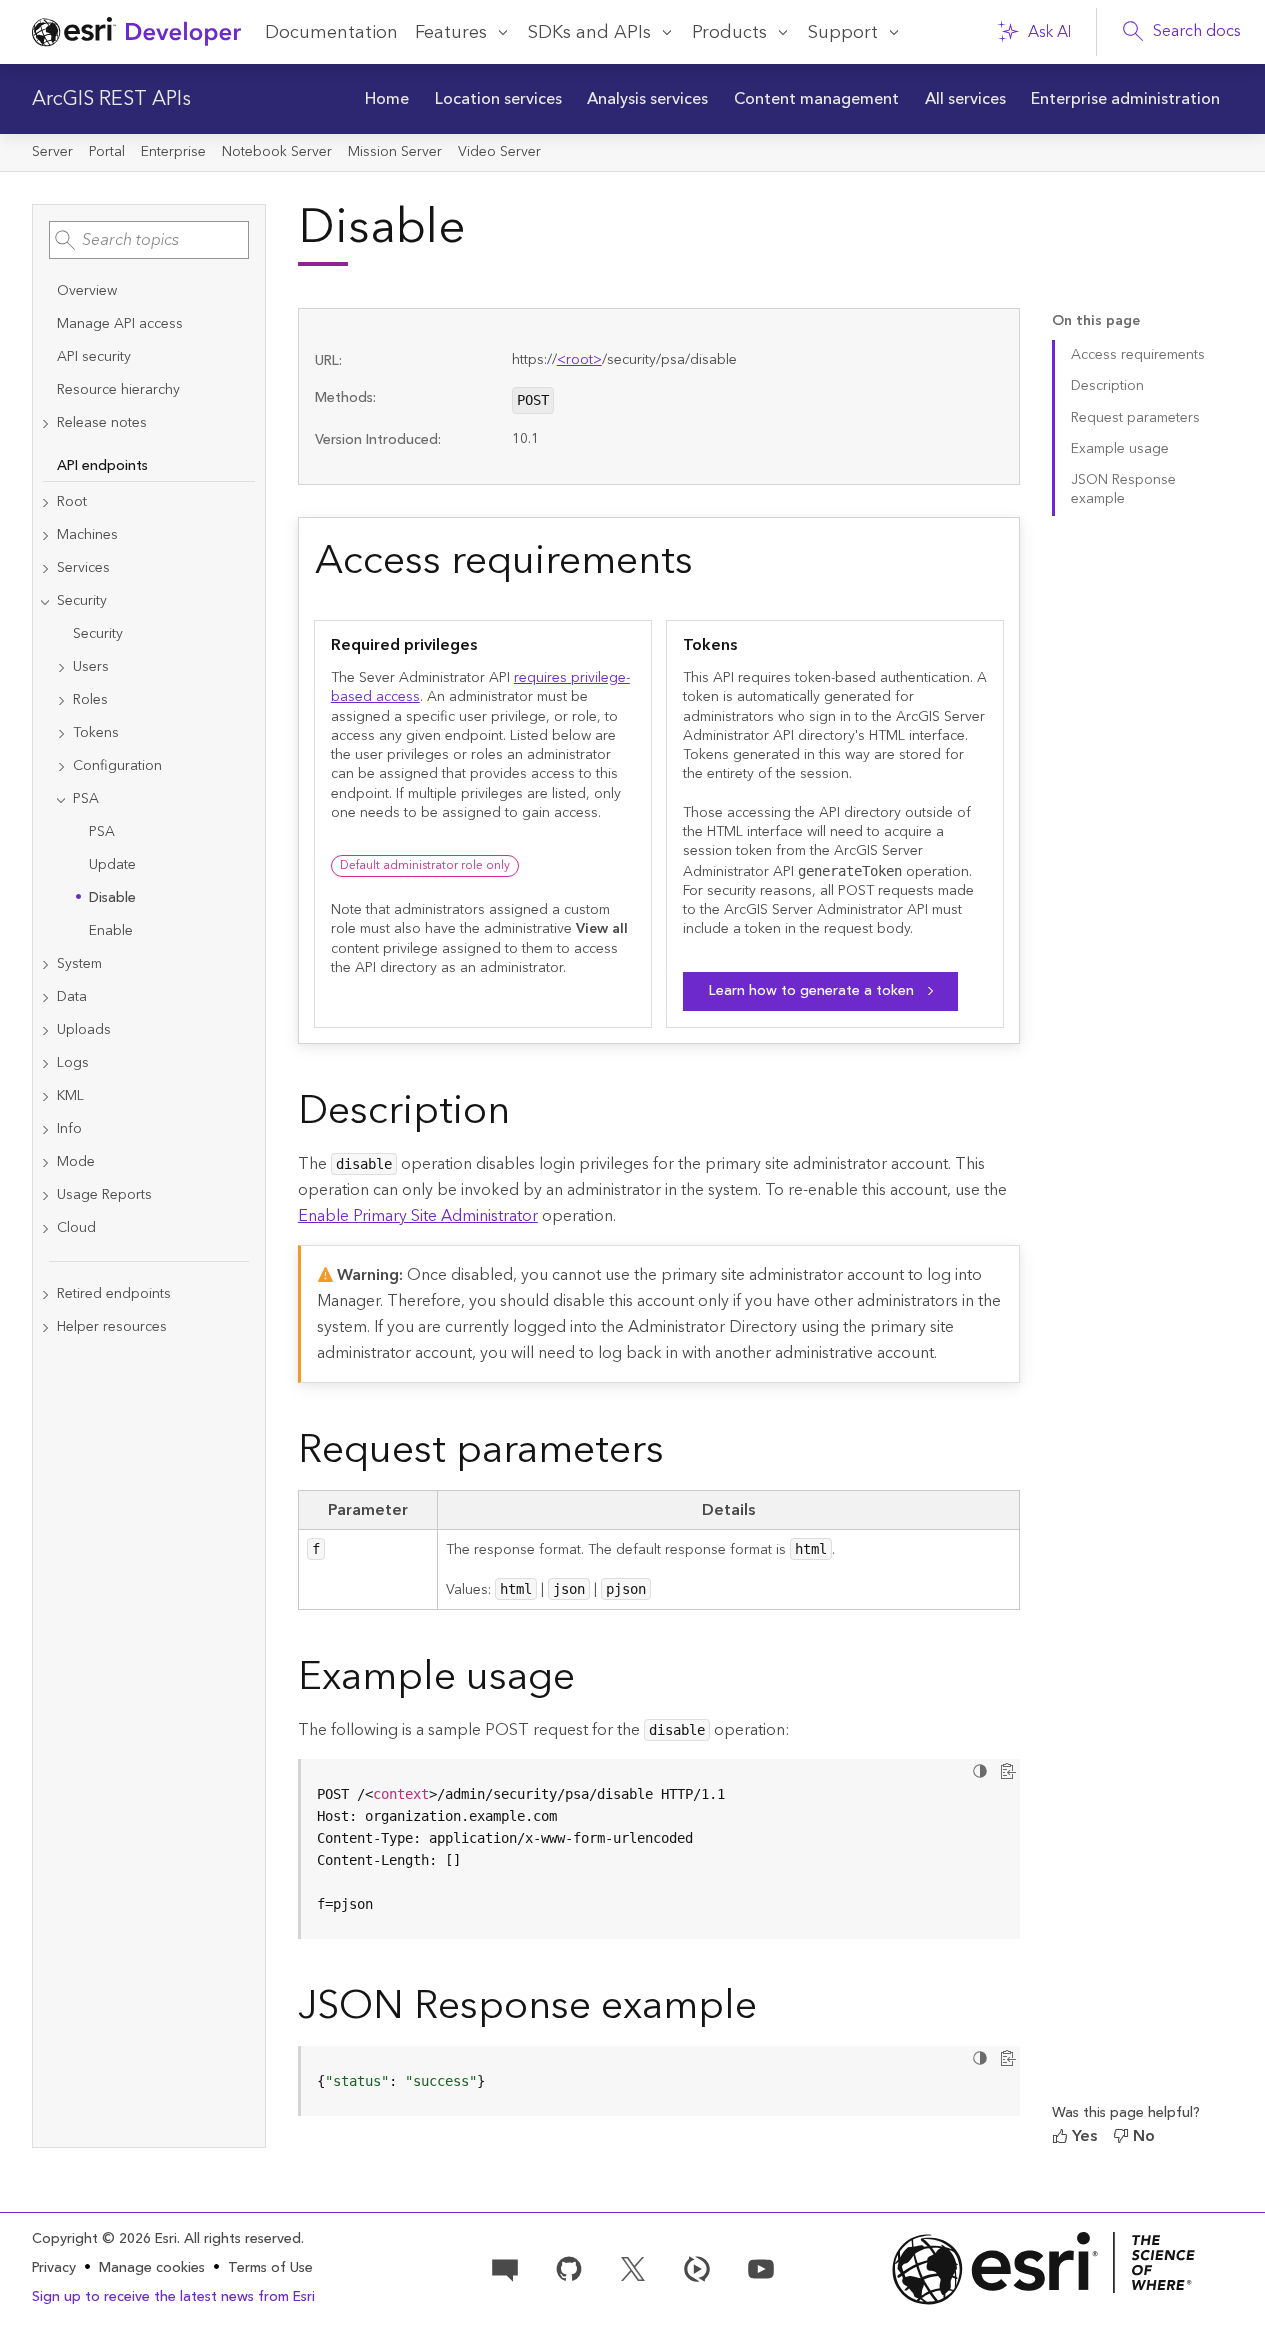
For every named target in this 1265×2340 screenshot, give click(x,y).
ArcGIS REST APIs (111, 99)
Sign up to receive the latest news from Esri (173, 2297)
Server (52, 152)
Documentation (331, 32)
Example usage (1120, 449)
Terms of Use (270, 2268)
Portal (107, 152)
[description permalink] (526, 1115)
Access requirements (1138, 355)
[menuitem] (387, 99)
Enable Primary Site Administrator (418, 1216)
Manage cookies (152, 2268)
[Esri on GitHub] (569, 2268)
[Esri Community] (505, 2268)
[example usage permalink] (591, 1681)
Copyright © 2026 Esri (104, 2239)
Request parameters (1135, 418)
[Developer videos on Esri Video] (697, 2268)
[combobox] (149, 240)
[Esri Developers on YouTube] (761, 2268)
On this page (1096, 321)
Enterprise (173, 152)
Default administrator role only (425, 865)
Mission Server (395, 152)
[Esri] (1043, 2268)
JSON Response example (1123, 489)
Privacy (54, 2268)
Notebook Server (277, 152)
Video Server (499, 152)
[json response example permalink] (773, 2010)
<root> (579, 360)
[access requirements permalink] (709, 565)
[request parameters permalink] (680, 1454)
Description (1107, 386)
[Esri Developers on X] (633, 2268)
